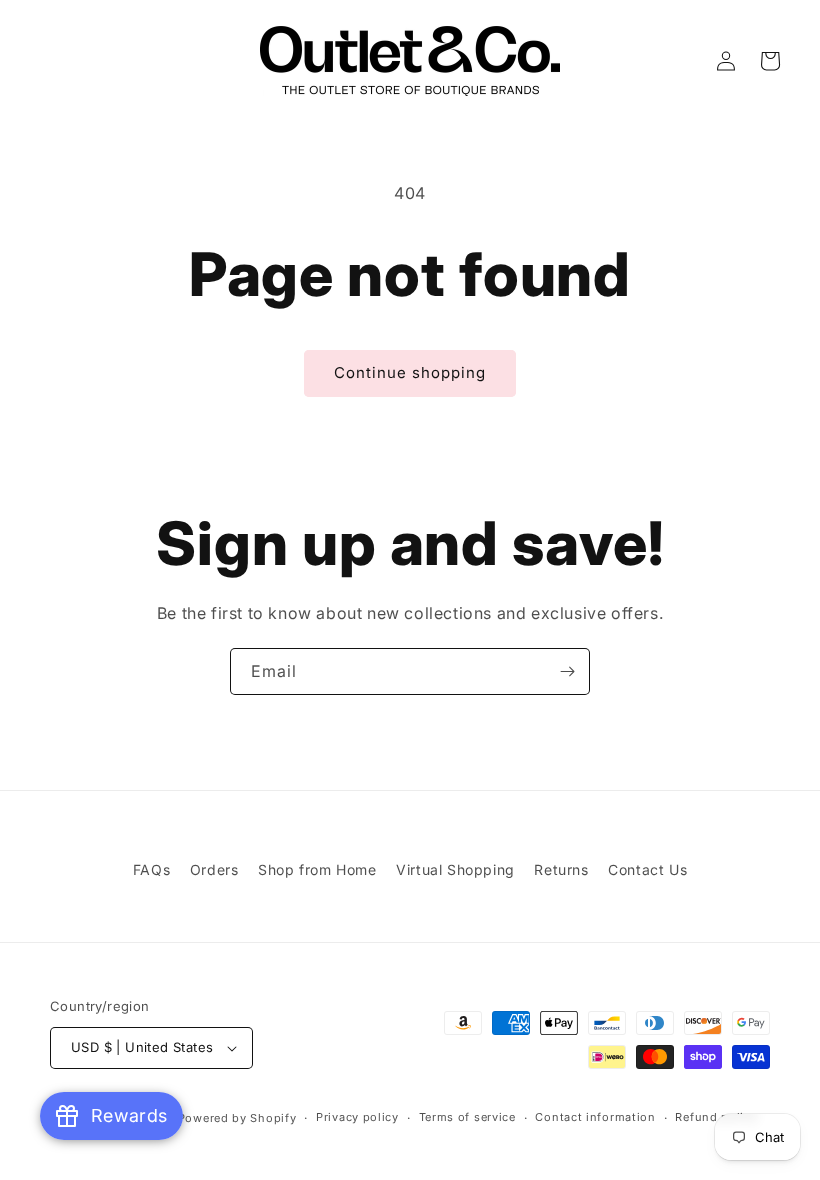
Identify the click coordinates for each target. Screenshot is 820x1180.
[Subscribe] (567, 671)
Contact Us (647, 869)
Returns (561, 869)
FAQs (151, 869)
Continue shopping (410, 372)
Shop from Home (317, 869)
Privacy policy (357, 1117)
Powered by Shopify (237, 1118)
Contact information (595, 1117)
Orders (214, 869)
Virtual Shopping (455, 869)
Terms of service (467, 1117)
